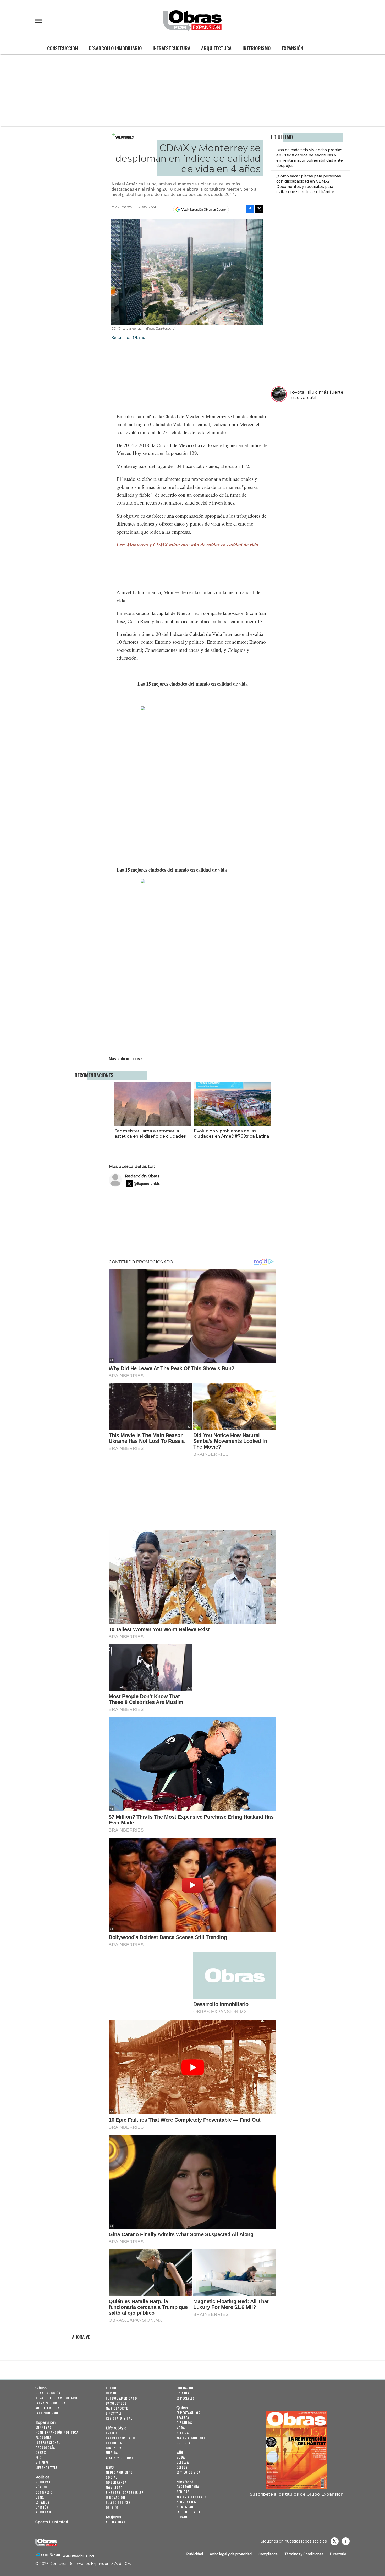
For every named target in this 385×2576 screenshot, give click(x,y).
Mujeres (42, 2463)
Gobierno (43, 2482)
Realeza (183, 2418)
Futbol (112, 2388)
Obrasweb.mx (346, 2541)
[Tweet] (259, 209)
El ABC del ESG (118, 2502)
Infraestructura (171, 48)
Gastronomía (188, 2487)
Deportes (114, 2443)
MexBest (185, 2482)
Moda (181, 2428)
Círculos (184, 2423)
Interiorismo (257, 48)
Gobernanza (116, 2482)
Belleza (183, 2433)
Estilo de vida (189, 2472)
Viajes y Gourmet (121, 2458)
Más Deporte (117, 2408)
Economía (43, 2437)
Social (111, 2477)
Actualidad (116, 2522)
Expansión (292, 48)
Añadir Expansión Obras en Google (203, 210)
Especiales (186, 2398)
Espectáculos (188, 2413)
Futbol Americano (121, 2398)
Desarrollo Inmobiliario (115, 48)
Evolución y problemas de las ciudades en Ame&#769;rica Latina (232, 1133)
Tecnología (45, 2447)
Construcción (62, 48)
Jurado (182, 2517)
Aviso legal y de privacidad (231, 2554)
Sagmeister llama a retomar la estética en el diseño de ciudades (150, 1133)
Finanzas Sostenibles (125, 2492)
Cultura (183, 2443)
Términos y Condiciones (304, 2554)
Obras (41, 2388)
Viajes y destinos (192, 2497)
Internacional (48, 2442)
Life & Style (116, 2428)
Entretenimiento (120, 2438)
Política (42, 2477)
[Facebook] (250, 209)
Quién (182, 2408)
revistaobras (334, 2541)
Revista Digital (119, 2418)
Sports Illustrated (52, 2522)
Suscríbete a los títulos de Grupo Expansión (297, 2494)
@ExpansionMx (147, 1184)
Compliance (268, 2554)
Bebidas (183, 2492)
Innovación (115, 2497)
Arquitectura (216, 48)
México (41, 2487)
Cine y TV (114, 2448)
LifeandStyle (46, 2468)
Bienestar (185, 2507)
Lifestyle (114, 2413)
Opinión (42, 2507)
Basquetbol (116, 2403)
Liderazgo (185, 2388)
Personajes (186, 2502)
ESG (38, 2457)
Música (112, 2453)
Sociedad (43, 2512)
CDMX (40, 2497)
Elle (180, 2452)
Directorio (338, 2554)
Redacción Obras (142, 1176)
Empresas (44, 2427)
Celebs (182, 2467)
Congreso (44, 2492)
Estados (43, 2502)
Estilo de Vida (189, 2512)
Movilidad (114, 2487)
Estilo (111, 2433)
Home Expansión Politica (57, 2432)
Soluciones (124, 137)
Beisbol (112, 2393)
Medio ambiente (119, 2472)
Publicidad (195, 2554)
